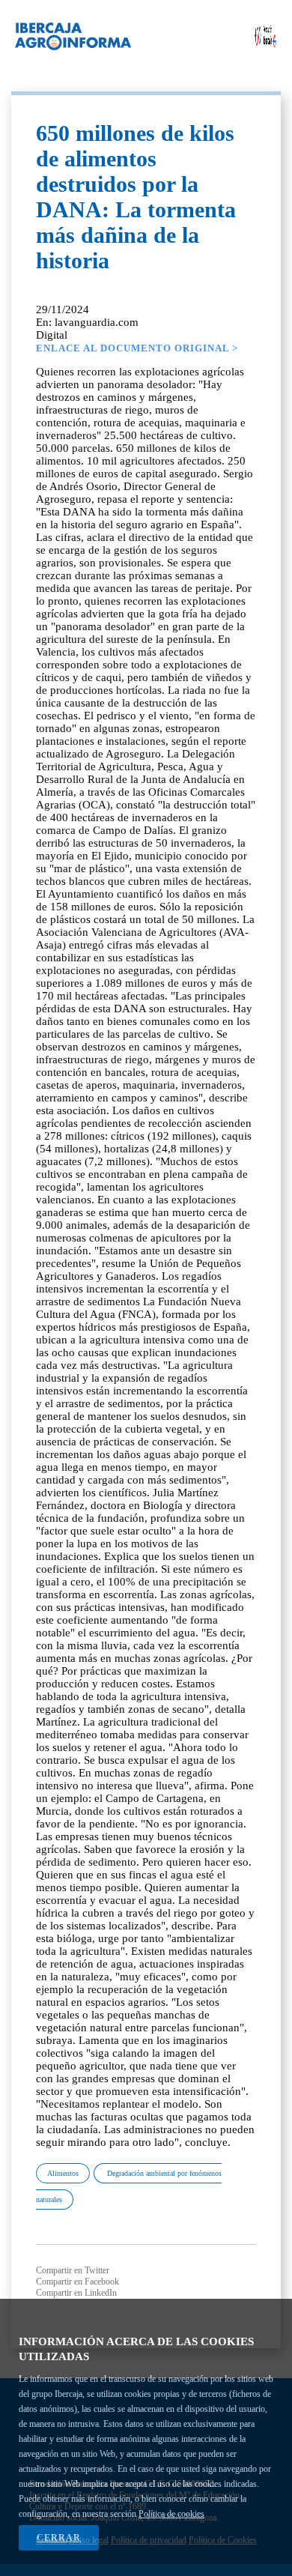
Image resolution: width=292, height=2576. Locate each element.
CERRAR (59, 2538)
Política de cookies (171, 2514)
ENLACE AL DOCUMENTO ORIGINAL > (137, 348)
